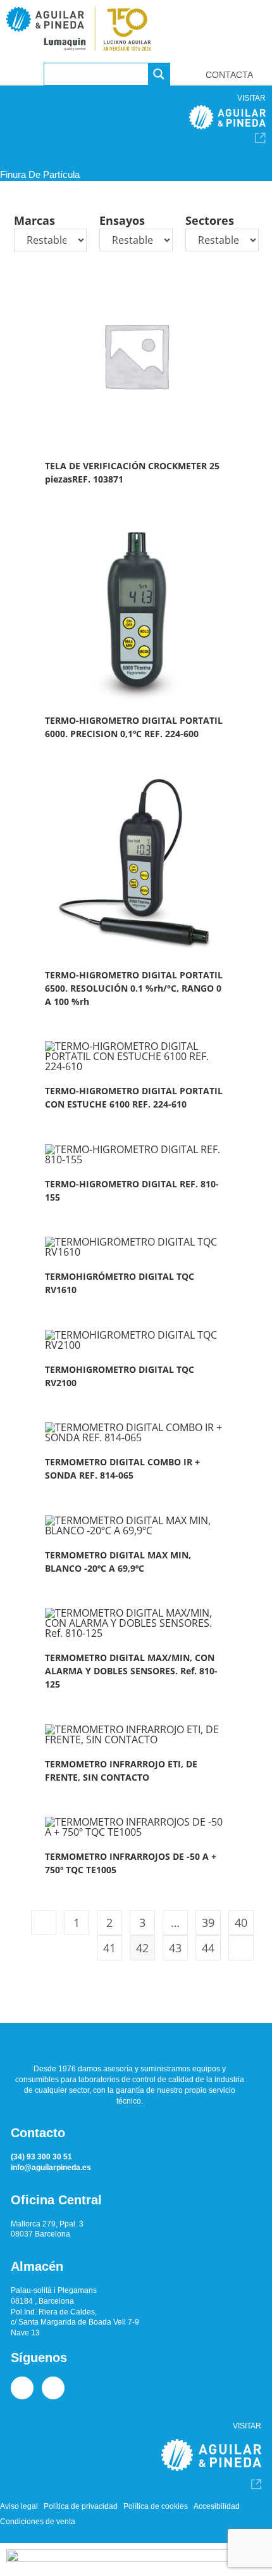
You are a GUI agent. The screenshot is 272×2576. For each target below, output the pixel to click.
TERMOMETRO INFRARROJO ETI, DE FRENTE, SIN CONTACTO (121, 1771)
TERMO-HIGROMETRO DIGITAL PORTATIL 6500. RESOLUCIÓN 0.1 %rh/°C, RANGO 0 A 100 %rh (134, 988)
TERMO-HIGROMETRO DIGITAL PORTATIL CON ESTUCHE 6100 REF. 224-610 (134, 1097)
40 (241, 1923)
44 (208, 1948)
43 (175, 1948)
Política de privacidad (81, 2506)
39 (208, 1923)
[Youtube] (53, 2388)
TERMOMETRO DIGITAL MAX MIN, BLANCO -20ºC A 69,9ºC (118, 1562)
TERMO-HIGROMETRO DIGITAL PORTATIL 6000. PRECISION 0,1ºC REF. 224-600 (134, 727)
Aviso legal (19, 2506)
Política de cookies (156, 2506)
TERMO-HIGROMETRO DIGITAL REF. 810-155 (132, 1190)
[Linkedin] (22, 2388)
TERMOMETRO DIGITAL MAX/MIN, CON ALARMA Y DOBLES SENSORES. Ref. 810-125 (131, 1671)
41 (109, 1948)
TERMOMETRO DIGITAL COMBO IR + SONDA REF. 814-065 (122, 1468)
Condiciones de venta (38, 2522)
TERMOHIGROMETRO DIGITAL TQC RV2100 (120, 1376)
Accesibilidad (217, 2506)
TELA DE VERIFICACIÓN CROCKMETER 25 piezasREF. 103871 (132, 472)
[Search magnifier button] (159, 74)
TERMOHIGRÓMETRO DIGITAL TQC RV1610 (120, 1283)
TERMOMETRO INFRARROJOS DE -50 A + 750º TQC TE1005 (131, 1863)
